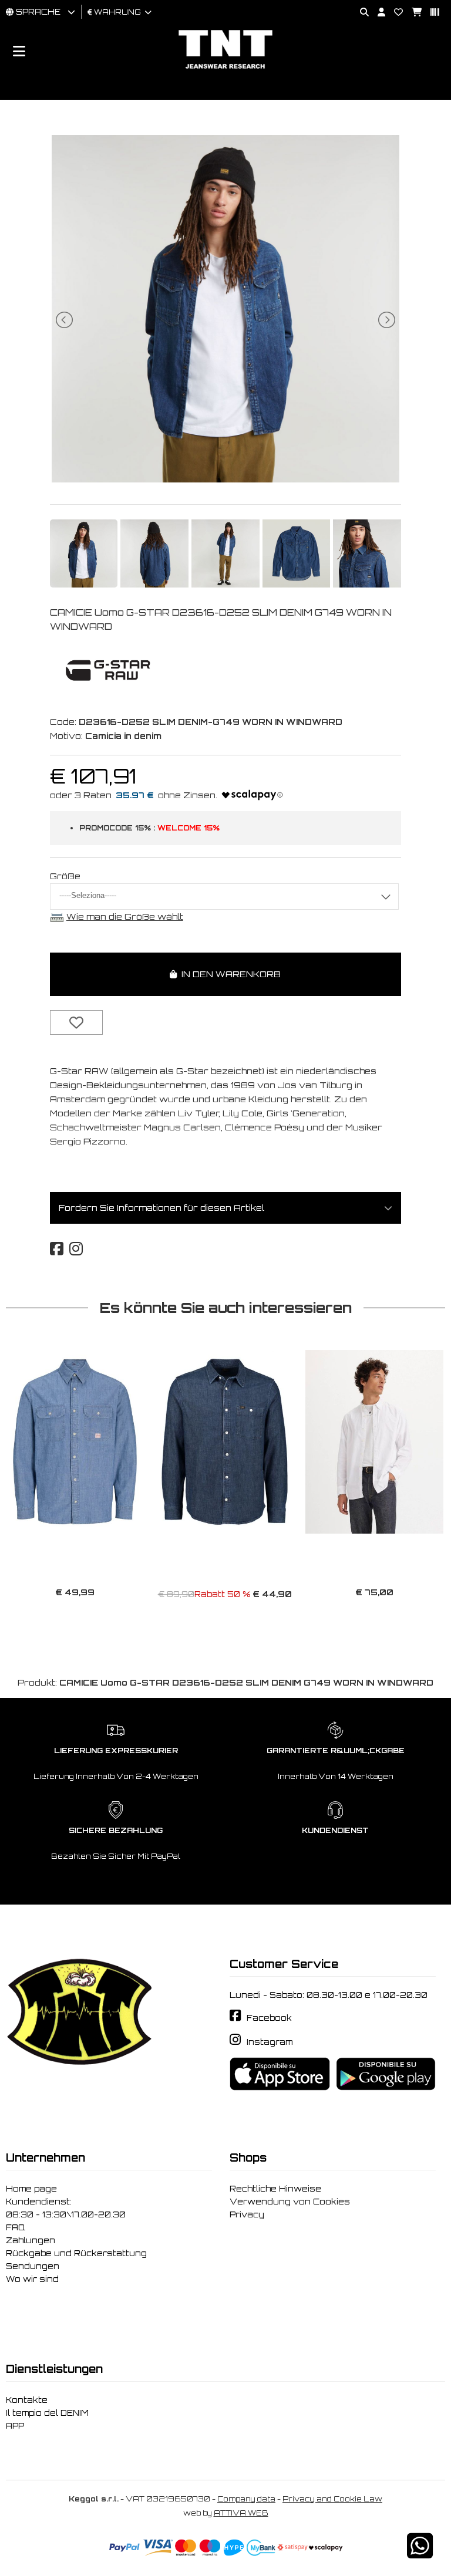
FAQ (16, 2227)
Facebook (269, 2018)
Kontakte (27, 2400)
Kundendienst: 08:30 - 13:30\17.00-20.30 (66, 2208)
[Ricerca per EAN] (430, 13)
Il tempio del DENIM (47, 2413)
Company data (246, 2499)
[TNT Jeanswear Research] (225, 68)
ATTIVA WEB (241, 2513)
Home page (31, 2189)
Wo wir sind (32, 2279)
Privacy (247, 2214)
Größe (65, 876)
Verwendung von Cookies (290, 2202)
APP (15, 2426)
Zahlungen (31, 2240)
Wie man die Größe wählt (125, 916)
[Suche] (360, 13)
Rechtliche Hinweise (275, 2189)
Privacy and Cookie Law (332, 2499)
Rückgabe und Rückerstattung (76, 2253)
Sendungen (33, 2266)
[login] (377, 13)
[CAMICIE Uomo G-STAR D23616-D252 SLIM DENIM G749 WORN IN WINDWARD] (225, 479)
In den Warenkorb (229, 974)
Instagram (270, 2042)
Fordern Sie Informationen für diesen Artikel (161, 1208)
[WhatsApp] (420, 2553)
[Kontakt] (394, 13)
